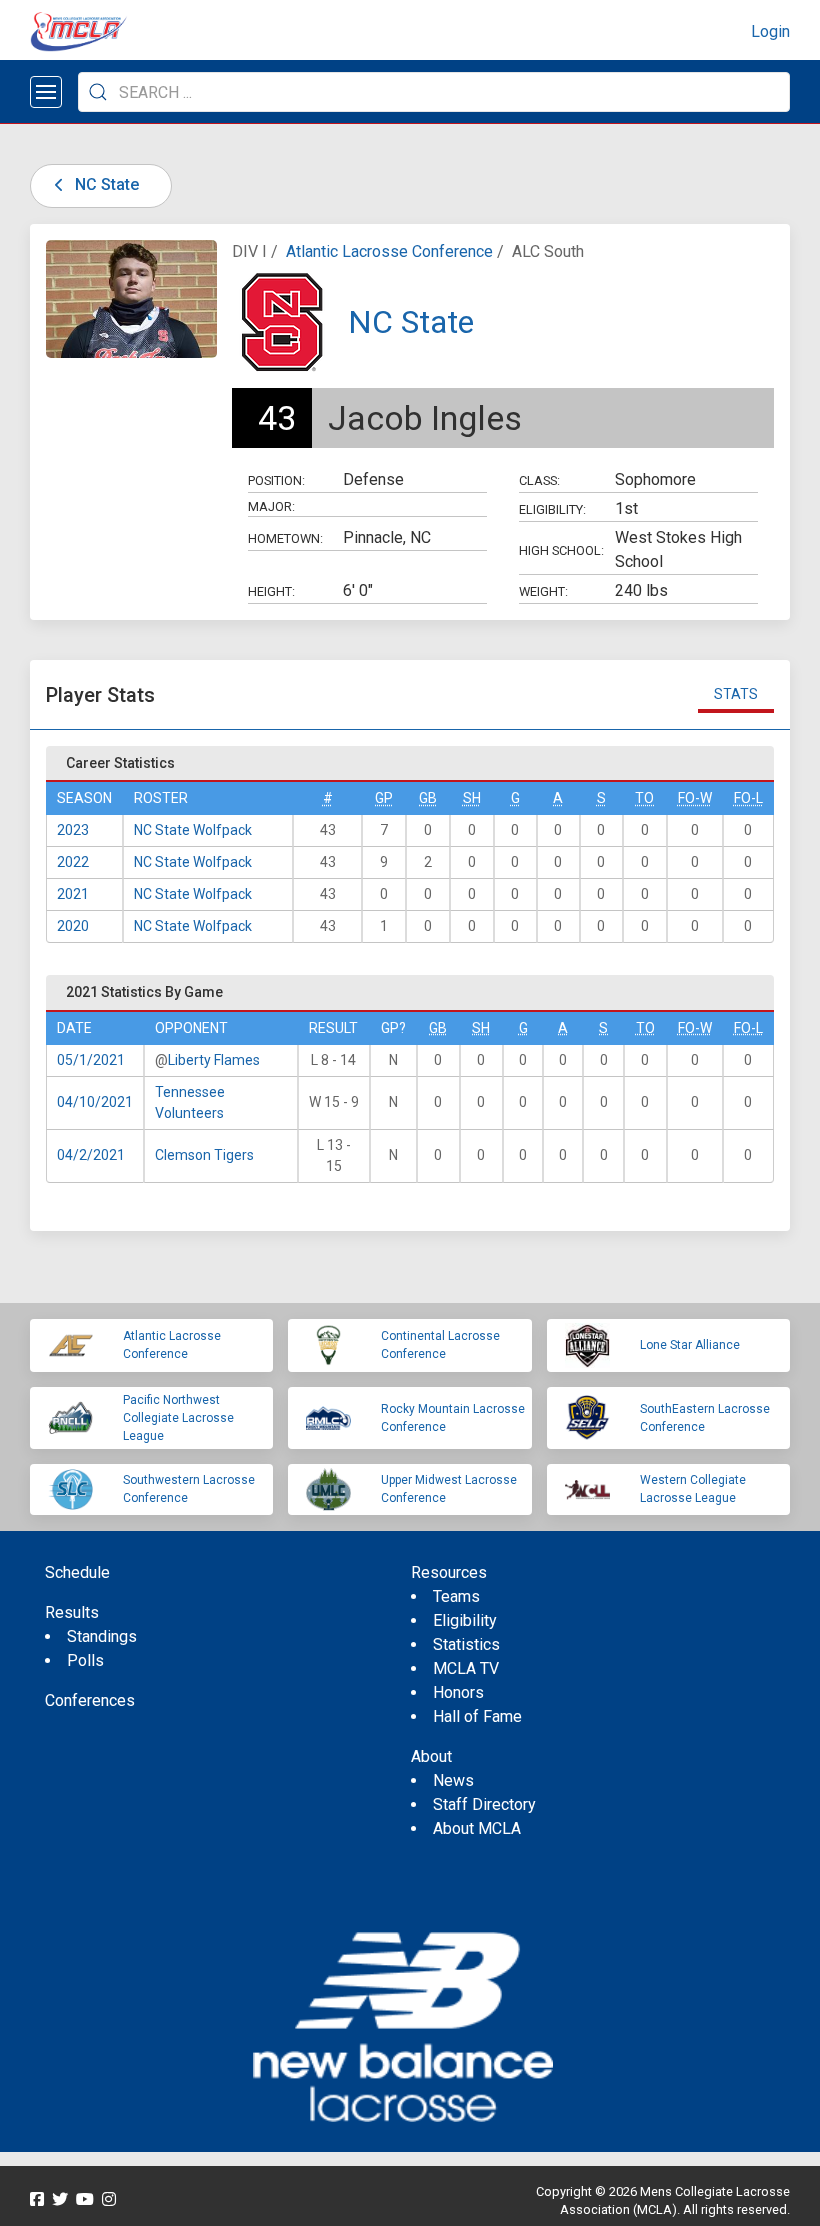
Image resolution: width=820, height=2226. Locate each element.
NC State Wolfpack (193, 830)
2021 (73, 894)
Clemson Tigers (204, 1155)
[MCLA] (80, 32)
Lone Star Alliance (690, 1345)
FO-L (748, 798)
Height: (271, 591)
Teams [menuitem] (456, 1596)
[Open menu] (46, 92)
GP (384, 798)
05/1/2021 (91, 1060)
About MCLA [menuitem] (477, 1828)
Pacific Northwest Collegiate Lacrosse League (178, 1418)
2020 (73, 926)
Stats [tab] (736, 694)
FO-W (695, 798)
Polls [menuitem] (85, 1660)
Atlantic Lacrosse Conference (389, 251)
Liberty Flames (214, 1060)
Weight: (543, 591)
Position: (276, 480)
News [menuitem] (453, 1780)
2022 (73, 862)
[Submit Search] (98, 92)
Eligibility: (552, 509)
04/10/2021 (95, 1102)
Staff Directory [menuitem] (484, 1804)
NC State (105, 184)
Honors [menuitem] (458, 1692)
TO (644, 798)
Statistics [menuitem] (466, 1644)
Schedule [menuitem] (77, 1572)
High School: (561, 550)
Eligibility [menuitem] (465, 1620)
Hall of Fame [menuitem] (477, 1716)
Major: (271, 506)
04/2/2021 (91, 1155)
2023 (73, 830)
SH (472, 798)
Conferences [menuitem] (90, 1700)
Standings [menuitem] (102, 1636)
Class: (539, 480)
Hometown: (285, 538)
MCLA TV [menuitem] (466, 1668)
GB (428, 798)
